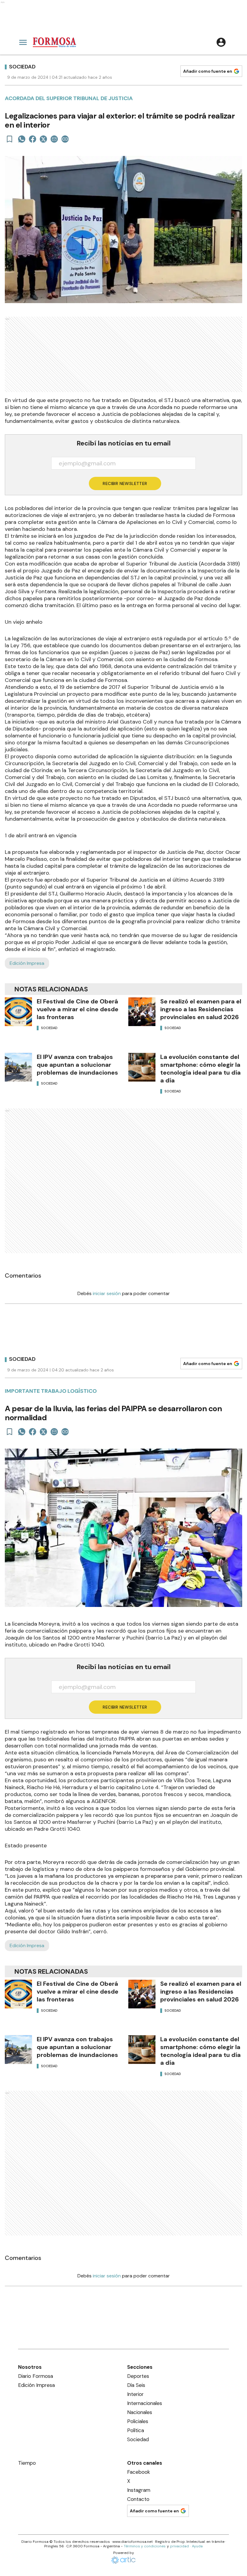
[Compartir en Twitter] (43, 139)
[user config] (221, 42)
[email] (54, 139)
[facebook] (33, 139)
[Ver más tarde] (10, 139)
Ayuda (197, 2546)
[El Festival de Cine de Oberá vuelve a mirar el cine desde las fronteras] (18, 1012)
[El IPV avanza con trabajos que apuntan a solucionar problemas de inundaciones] (18, 1067)
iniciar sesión (107, 1293)
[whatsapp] (22, 139)
